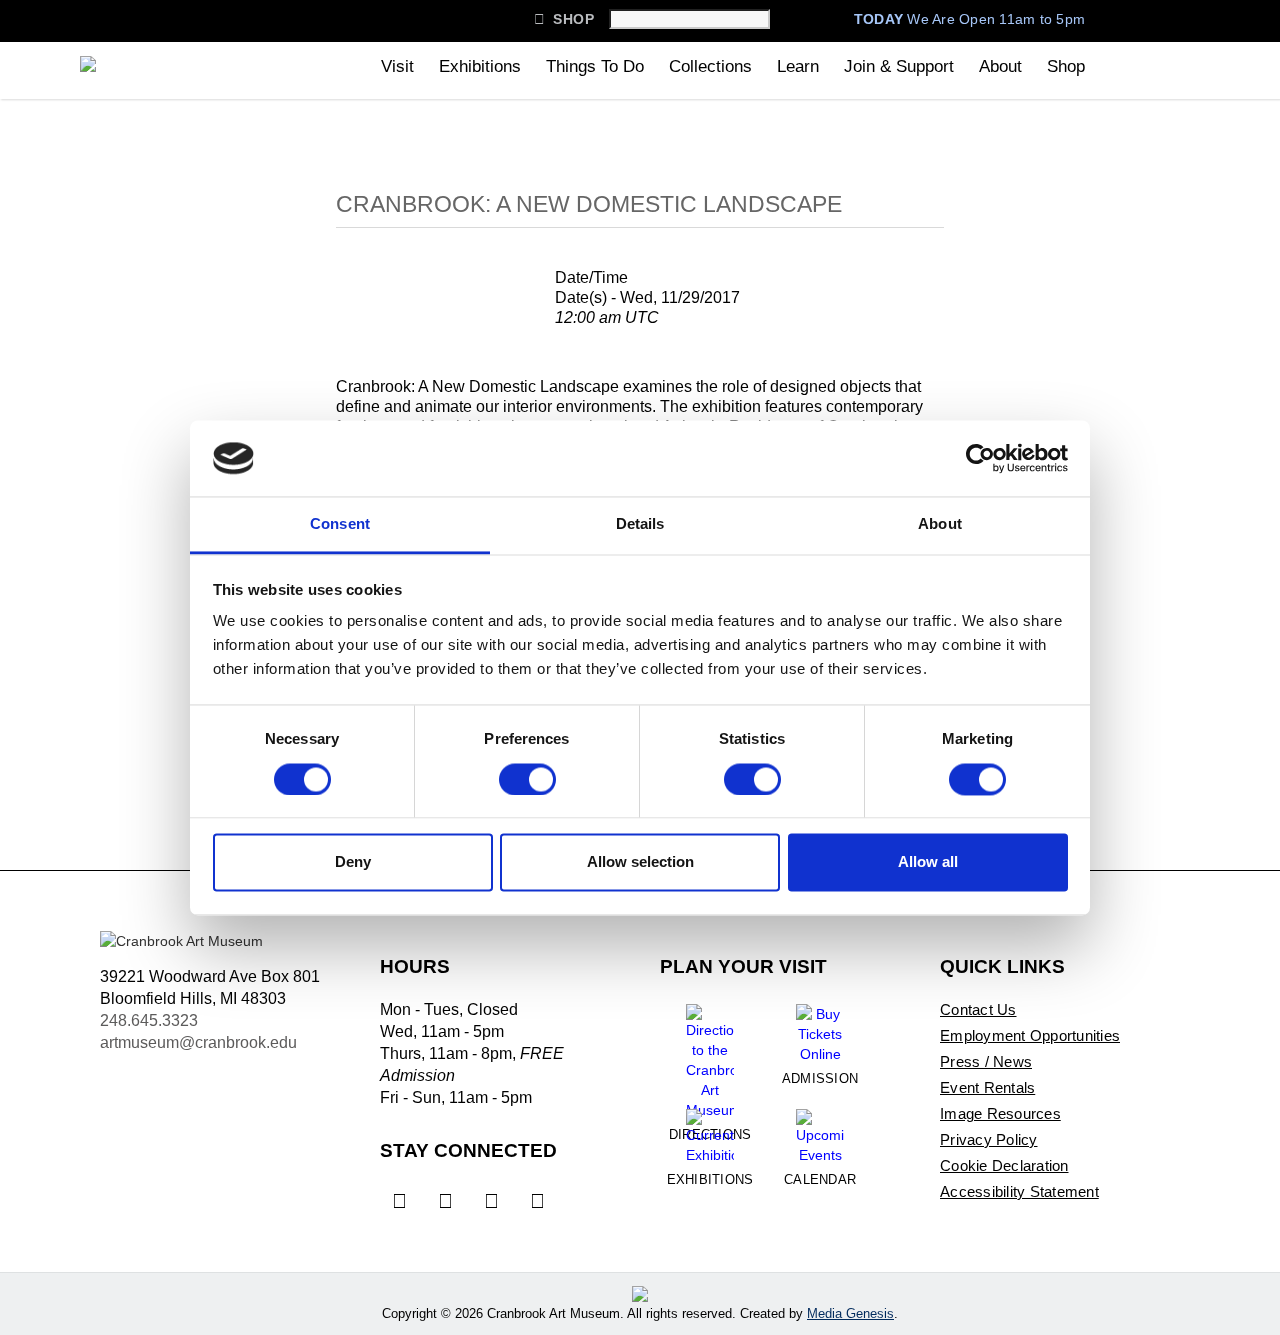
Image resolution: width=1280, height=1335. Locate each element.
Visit (397, 66)
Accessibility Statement (1019, 1191)
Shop (564, 19)
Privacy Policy (989, 1139)
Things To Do (595, 66)
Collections (710, 66)
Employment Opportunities (1030, 1035)
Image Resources (1000, 1113)
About (1000, 66)
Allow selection (640, 862)
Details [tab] (640, 524)
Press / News (986, 1061)
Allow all (928, 862)
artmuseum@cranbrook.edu (198, 1042)
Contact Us (978, 1009)
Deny (353, 862)
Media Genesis (850, 1313)
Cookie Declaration (1004, 1165)
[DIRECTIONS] (710, 1054)
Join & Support (899, 66)
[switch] (527, 779)
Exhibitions (480, 66)
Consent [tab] (340, 524)
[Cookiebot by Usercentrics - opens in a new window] (980, 458)
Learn (798, 66)
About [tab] (940, 524)
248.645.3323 (149, 1020)
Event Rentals (987, 1087)
